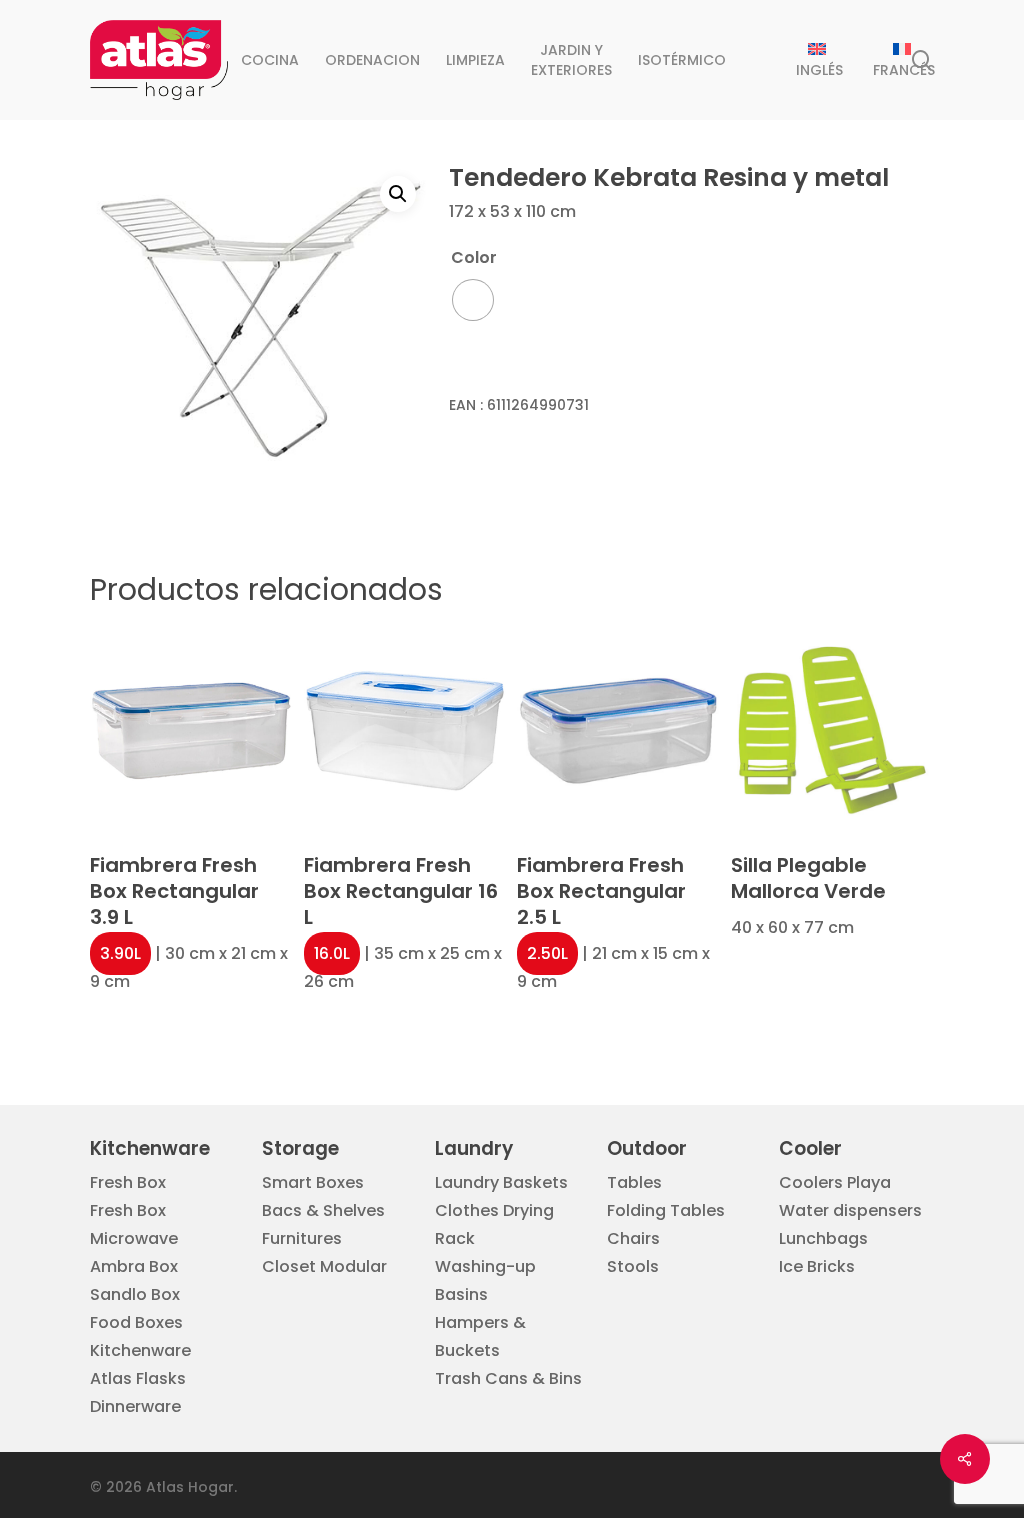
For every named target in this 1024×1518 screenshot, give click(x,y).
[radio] (473, 300)
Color (474, 258)
